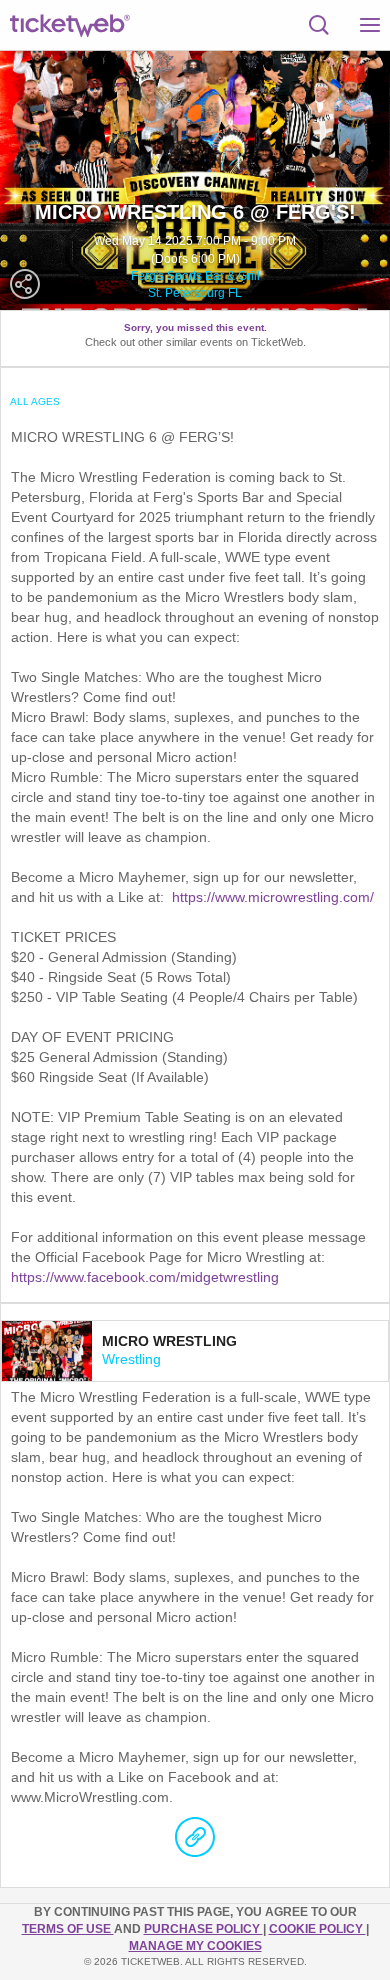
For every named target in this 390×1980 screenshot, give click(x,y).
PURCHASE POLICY (203, 1929)
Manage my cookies (195, 1946)
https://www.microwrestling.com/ (273, 897)
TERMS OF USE (68, 1929)
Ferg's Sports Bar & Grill (195, 276)
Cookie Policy (317, 1929)
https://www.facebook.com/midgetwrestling (145, 1277)
